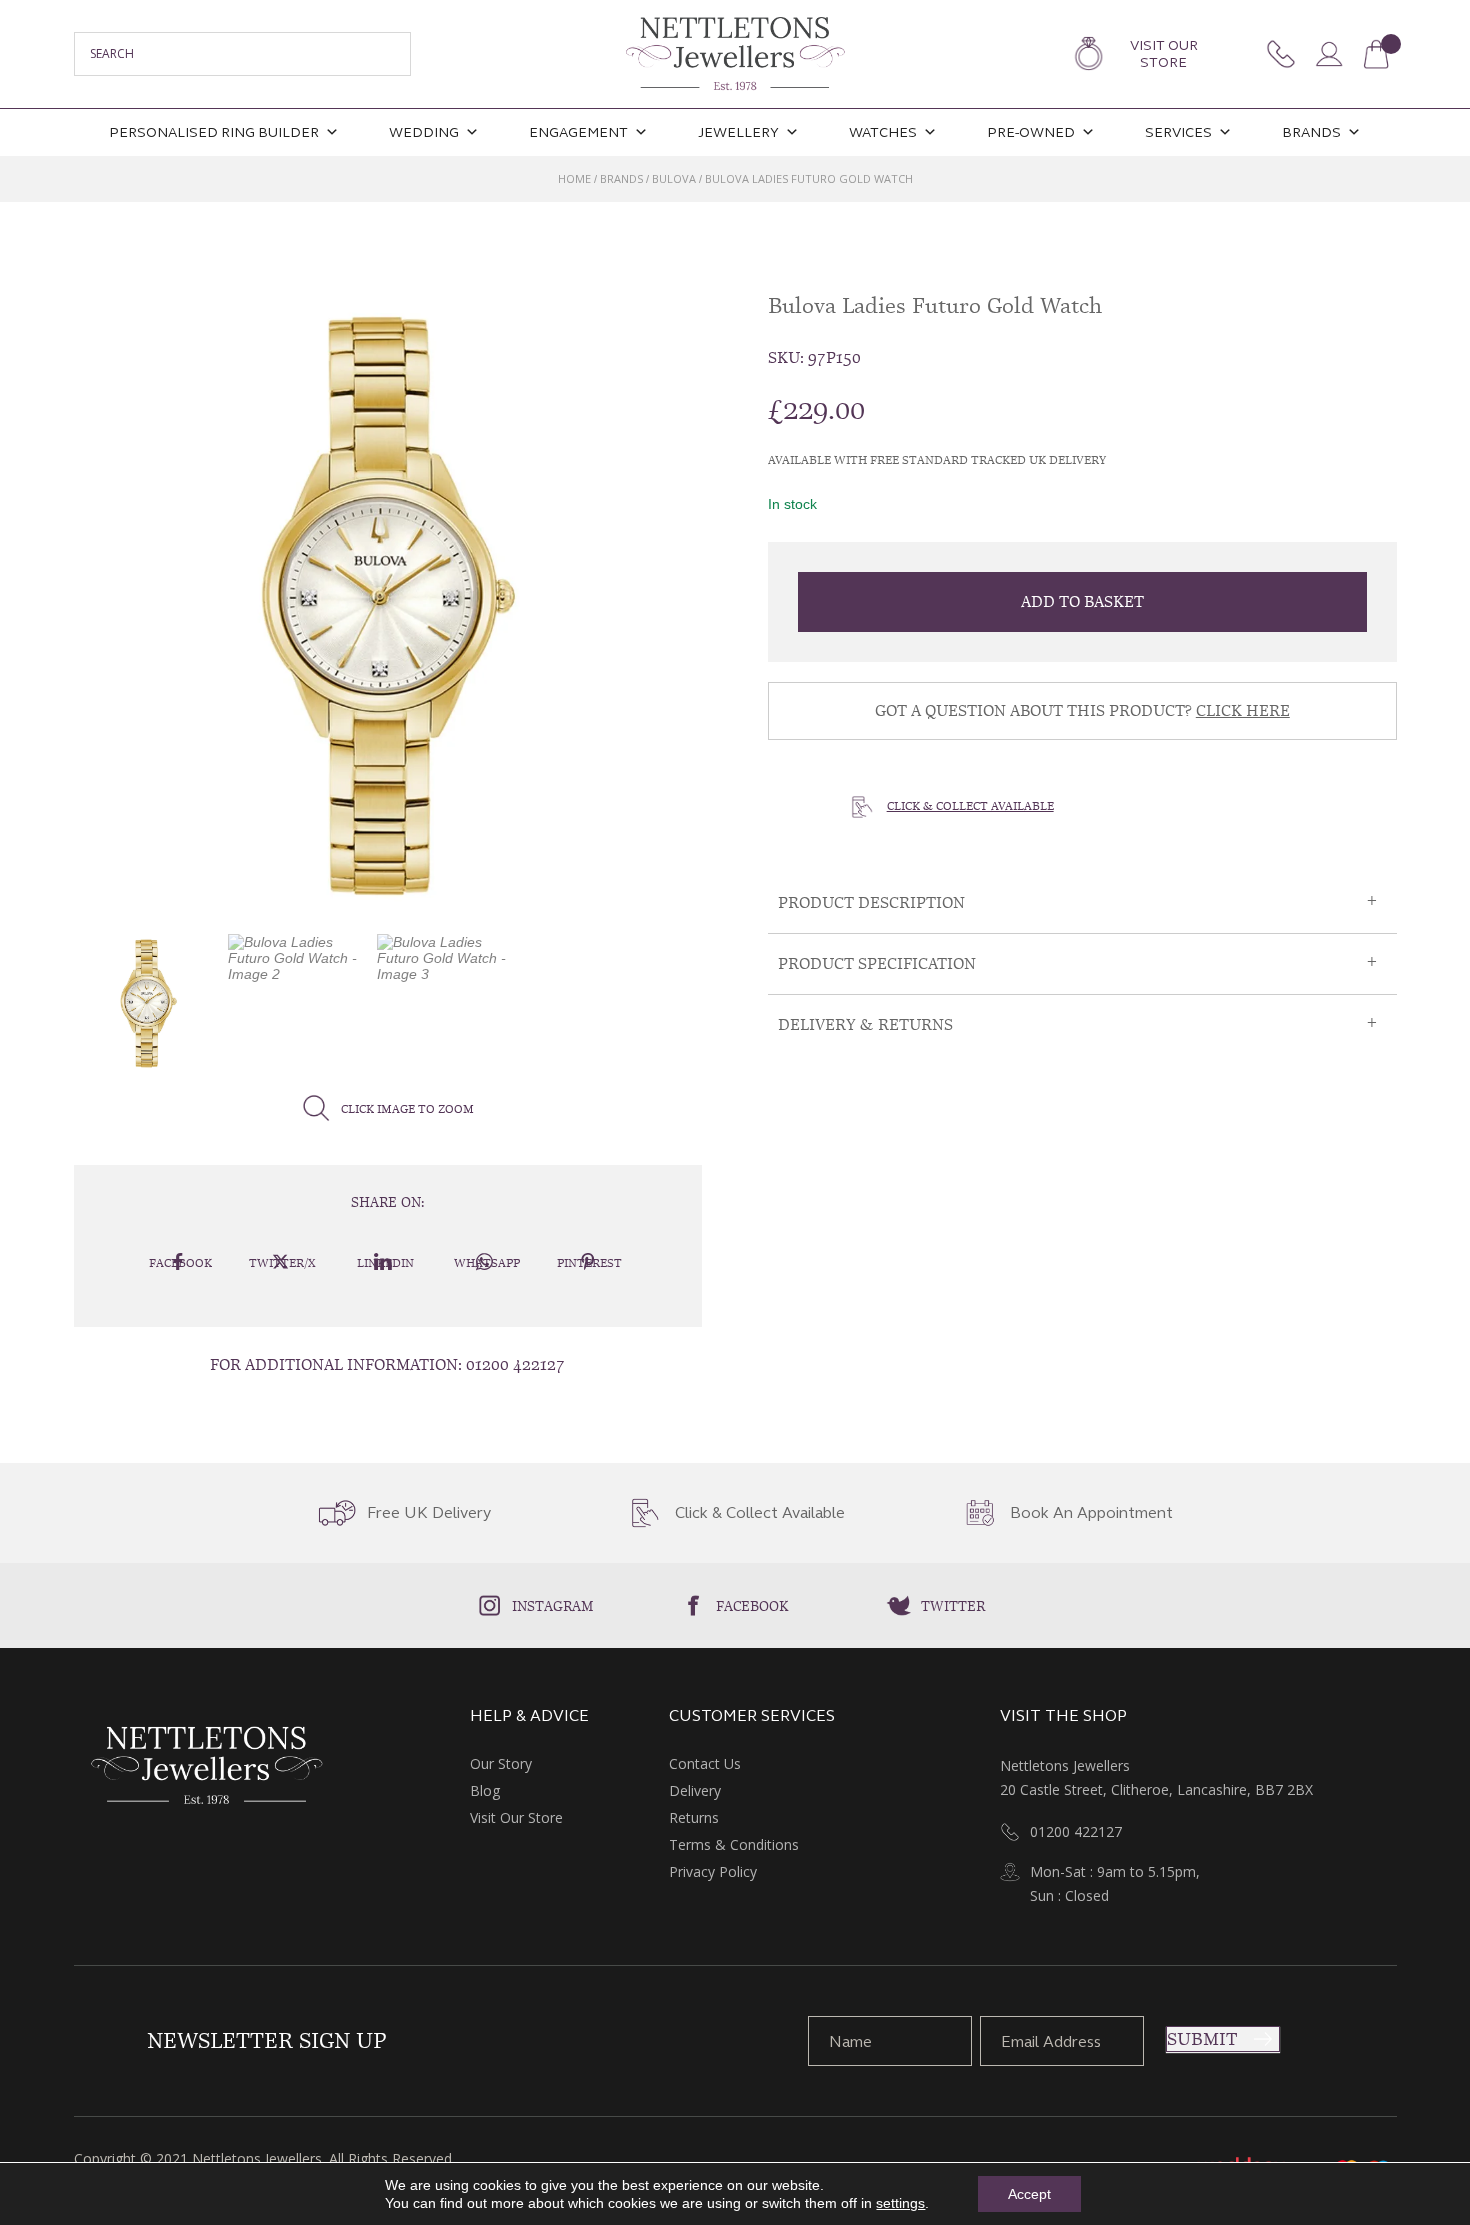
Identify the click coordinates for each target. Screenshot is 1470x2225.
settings (900, 2203)
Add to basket (1082, 601)
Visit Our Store (1164, 54)
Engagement (578, 132)
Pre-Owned (1031, 132)
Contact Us (705, 1763)
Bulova (674, 178)
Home (574, 178)
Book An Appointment (1091, 1513)
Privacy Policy (713, 1871)
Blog (485, 1790)
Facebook (752, 1606)
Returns (694, 1817)
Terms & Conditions (734, 1844)
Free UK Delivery (429, 1513)
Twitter (953, 1606)
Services (1178, 132)
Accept (1029, 2194)
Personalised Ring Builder (214, 132)
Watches (883, 132)
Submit (1202, 2039)
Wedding (424, 132)
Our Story (501, 1763)
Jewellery (738, 132)
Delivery (695, 1790)
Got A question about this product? (1082, 710)
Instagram (553, 1606)
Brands (1311, 132)
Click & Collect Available (970, 806)
